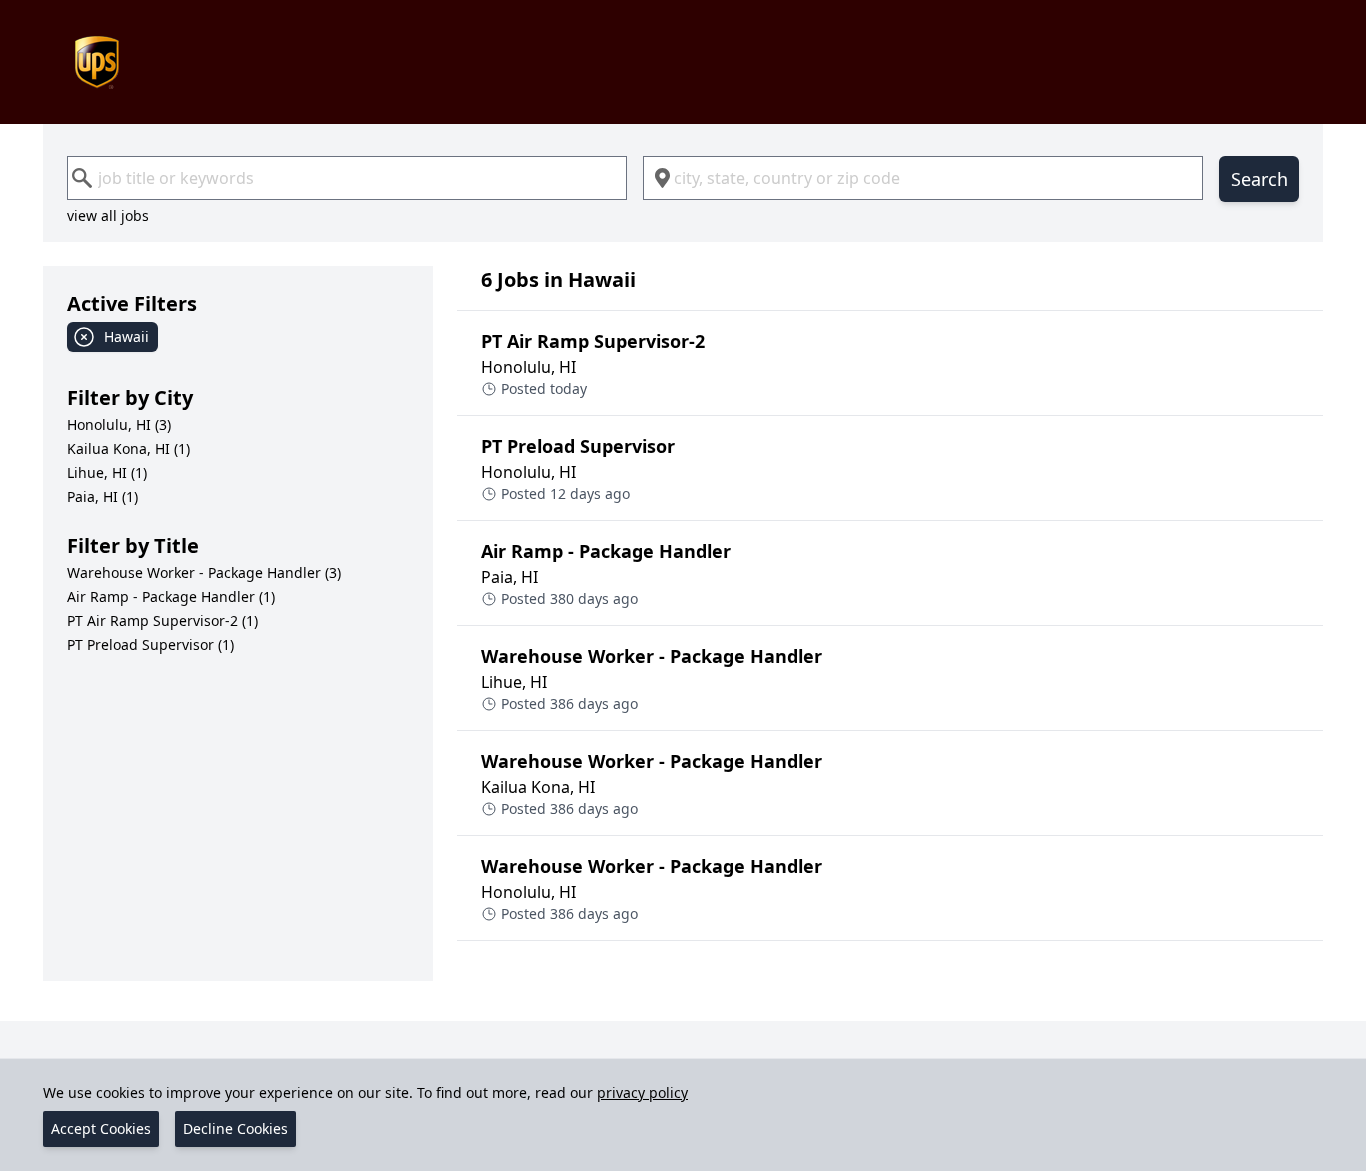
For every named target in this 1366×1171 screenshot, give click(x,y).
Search (1259, 179)
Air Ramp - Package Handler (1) (171, 596)
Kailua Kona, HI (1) (128, 448)
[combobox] (347, 178)
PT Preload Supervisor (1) (150, 644)
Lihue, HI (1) (107, 472)
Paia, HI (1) (102, 496)
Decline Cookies (235, 1128)
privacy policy (642, 1092)
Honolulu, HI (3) (119, 424)
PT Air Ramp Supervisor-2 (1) (162, 620)
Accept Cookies (101, 1128)
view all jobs (108, 215)
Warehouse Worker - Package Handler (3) (204, 572)
